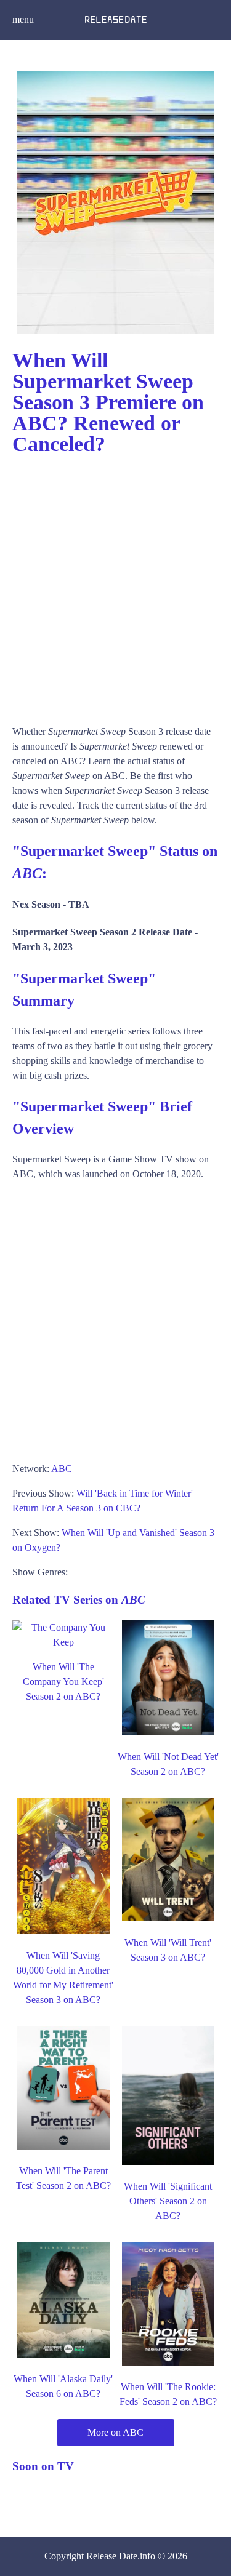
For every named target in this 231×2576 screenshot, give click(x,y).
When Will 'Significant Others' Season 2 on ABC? (168, 2201)
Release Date (112, 2556)
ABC (62, 1469)
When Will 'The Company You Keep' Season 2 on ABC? (63, 1682)
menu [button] (23, 19)
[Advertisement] (115, 584)
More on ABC (115, 2432)
